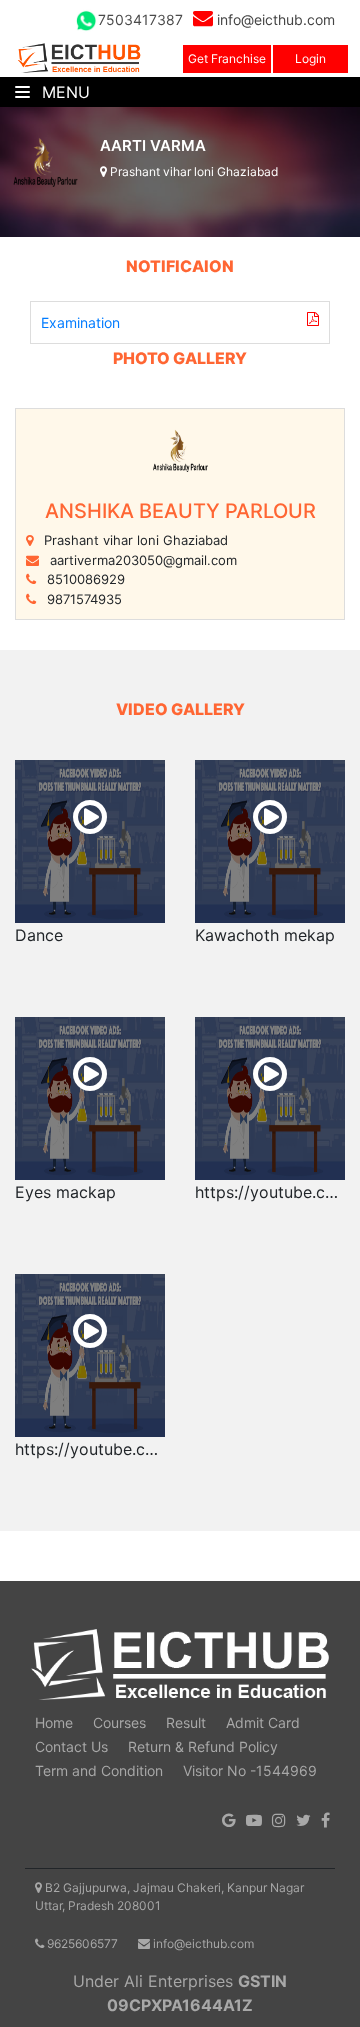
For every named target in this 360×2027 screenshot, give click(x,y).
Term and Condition (99, 1770)
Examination (80, 322)
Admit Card (263, 1722)
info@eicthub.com (274, 19)
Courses (119, 1722)
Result (186, 1722)
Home (54, 1722)
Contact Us (71, 1746)
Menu (63, 92)
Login (310, 58)
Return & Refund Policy (203, 1746)
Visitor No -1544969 (250, 1770)
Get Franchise (227, 58)
